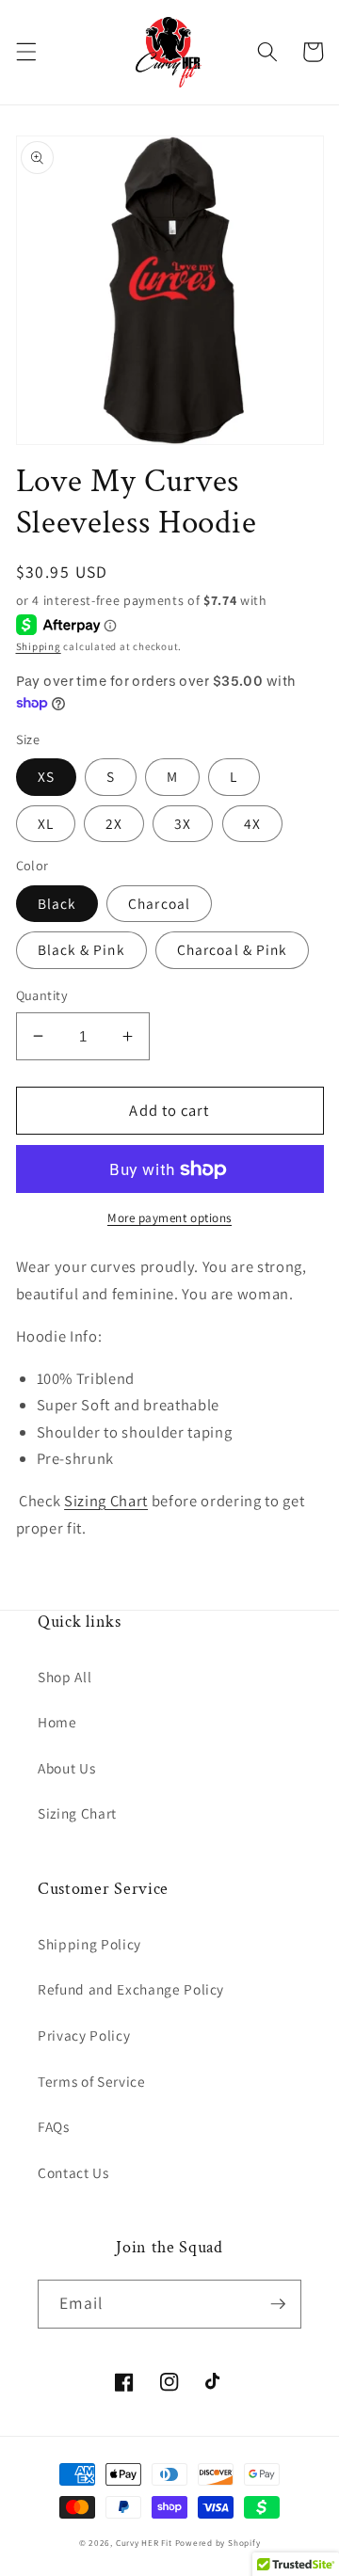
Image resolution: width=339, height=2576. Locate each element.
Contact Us (73, 2172)
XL (46, 823)
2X (114, 823)
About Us (66, 1768)
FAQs (54, 2126)
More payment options (169, 1218)
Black (57, 903)
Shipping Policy (89, 1944)
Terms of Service (92, 2081)
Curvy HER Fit (144, 2543)
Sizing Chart (106, 1501)
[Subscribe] (278, 2304)
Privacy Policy (84, 2035)
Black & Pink (81, 949)
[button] (25, 52)
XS (46, 776)
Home (57, 1722)
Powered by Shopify (218, 2543)
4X (252, 823)
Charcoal (159, 903)
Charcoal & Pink (233, 949)
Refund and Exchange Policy (131, 1989)
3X (183, 823)
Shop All (65, 1677)
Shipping (39, 646)
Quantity (42, 995)
